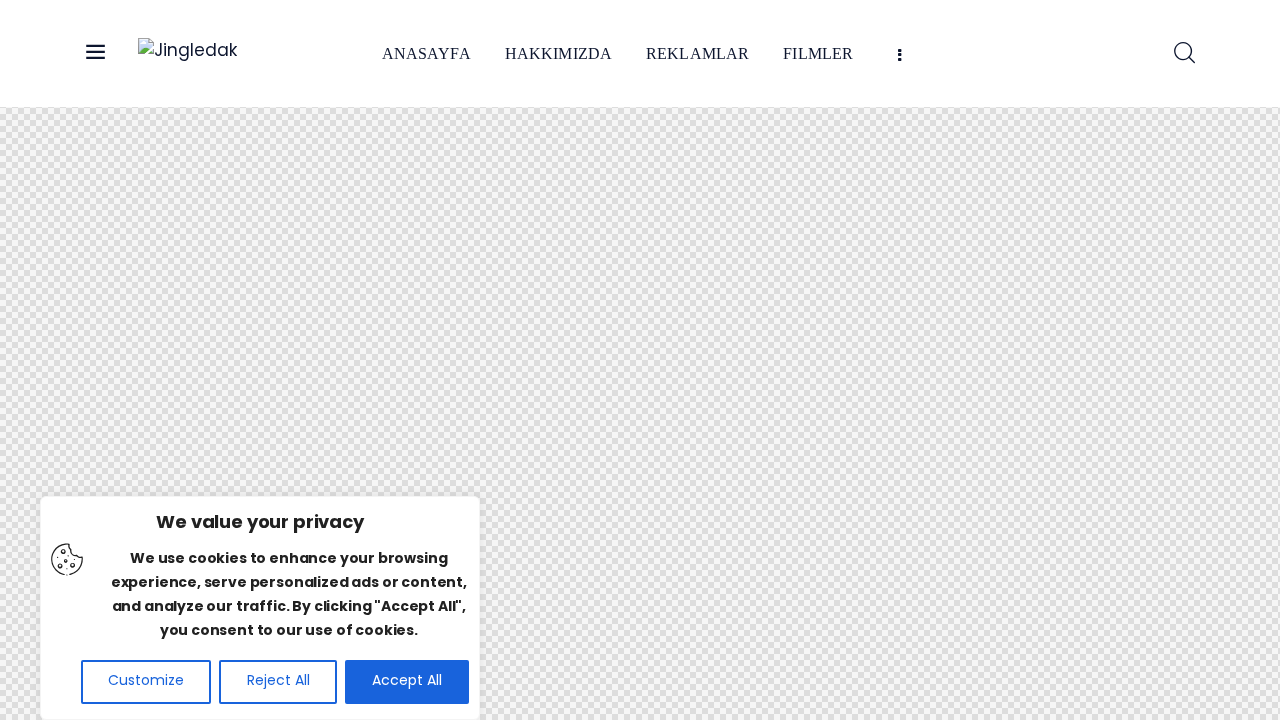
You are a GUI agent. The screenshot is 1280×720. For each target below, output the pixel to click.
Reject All (278, 681)
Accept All (407, 681)
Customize (146, 681)
